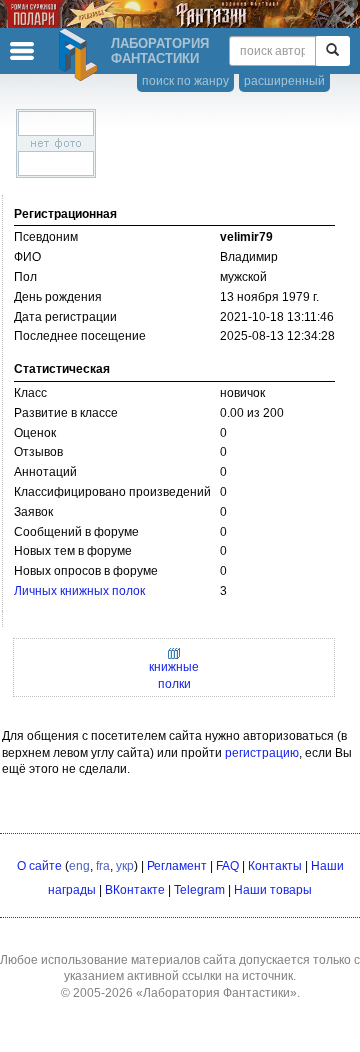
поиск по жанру (185, 81)
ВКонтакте (135, 890)
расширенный (284, 81)
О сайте (39, 866)
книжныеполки (174, 675)
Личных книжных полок (79, 591)
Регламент (177, 866)
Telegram (199, 890)
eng (79, 866)
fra (103, 866)
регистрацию (262, 753)
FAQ (227, 866)
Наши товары (273, 890)
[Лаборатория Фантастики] (81, 55)
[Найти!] (332, 51)
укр (125, 866)
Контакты (275, 866)
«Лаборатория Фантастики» (216, 993)
